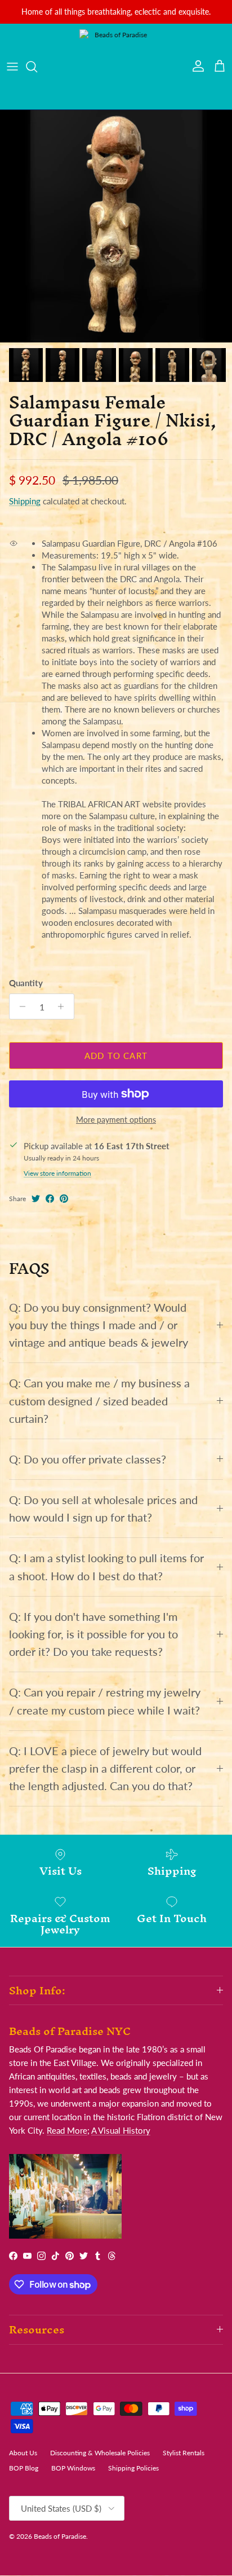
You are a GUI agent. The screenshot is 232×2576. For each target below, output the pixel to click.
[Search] (37, 67)
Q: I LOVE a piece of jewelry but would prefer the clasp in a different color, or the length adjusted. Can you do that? (105, 1768)
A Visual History (121, 2130)
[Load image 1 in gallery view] (116, 226)
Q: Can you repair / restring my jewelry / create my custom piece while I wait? (105, 1701)
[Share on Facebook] (50, 1199)
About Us (23, 2453)
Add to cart (116, 1056)
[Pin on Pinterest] (64, 1199)
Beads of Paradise (60, 2536)
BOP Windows (73, 2468)
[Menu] (12, 67)
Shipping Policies (133, 2468)
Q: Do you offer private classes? (88, 1459)
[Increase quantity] (64, 1006)
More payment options (116, 1120)
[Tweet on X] (36, 1199)
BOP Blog (24, 2468)
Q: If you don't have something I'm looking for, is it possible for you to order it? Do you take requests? (93, 1634)
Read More (67, 2130)
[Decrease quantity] (19, 1006)
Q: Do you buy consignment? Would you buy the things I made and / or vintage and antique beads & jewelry (99, 1325)
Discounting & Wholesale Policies (100, 2453)
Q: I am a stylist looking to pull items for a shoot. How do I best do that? (106, 1567)
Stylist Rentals (184, 2453)
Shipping (25, 501)
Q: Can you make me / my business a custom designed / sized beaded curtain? (99, 1401)
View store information (57, 1173)
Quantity (26, 983)
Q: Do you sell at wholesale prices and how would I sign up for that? (103, 1509)
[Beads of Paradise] (116, 67)
